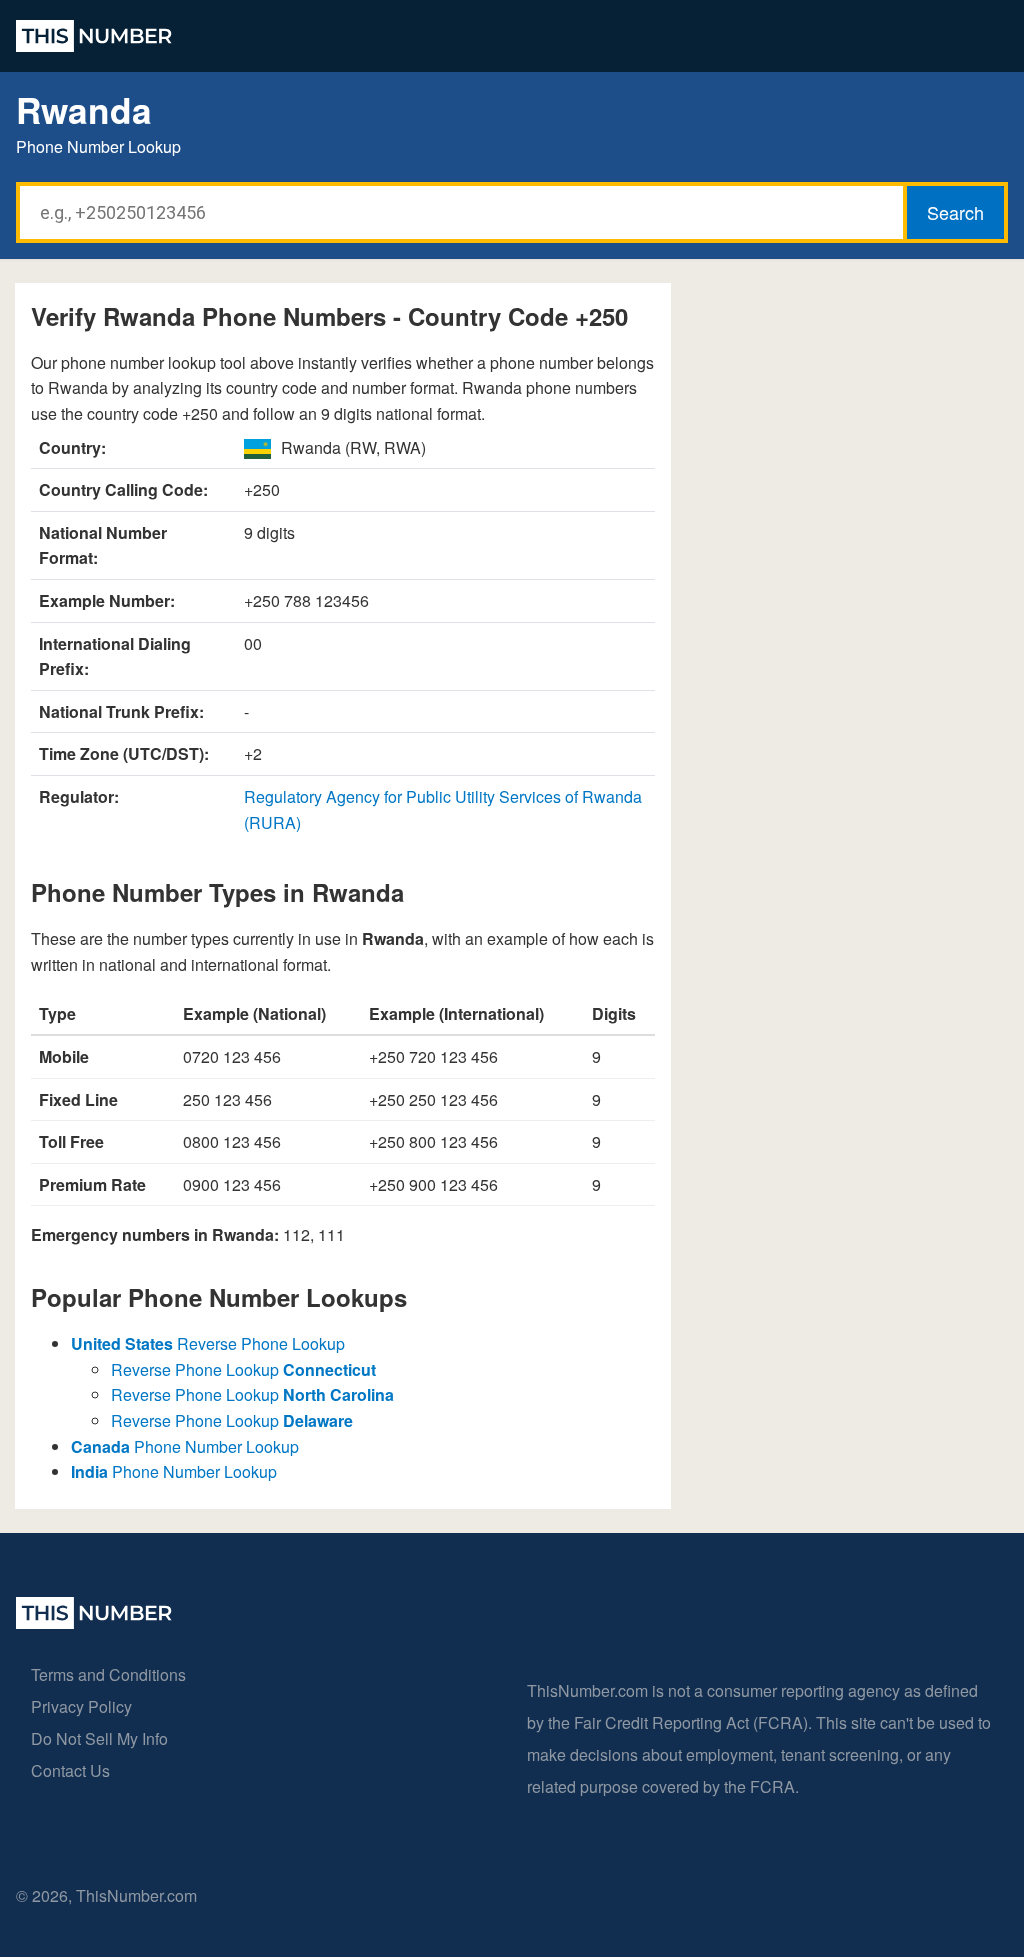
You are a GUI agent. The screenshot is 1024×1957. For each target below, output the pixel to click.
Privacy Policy (81, 1706)
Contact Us (70, 1770)
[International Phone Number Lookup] (94, 36)
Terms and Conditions (108, 1674)
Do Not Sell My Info (99, 1738)
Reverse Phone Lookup (208, 1343)
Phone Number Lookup (185, 1446)
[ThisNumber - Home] (94, 1622)
